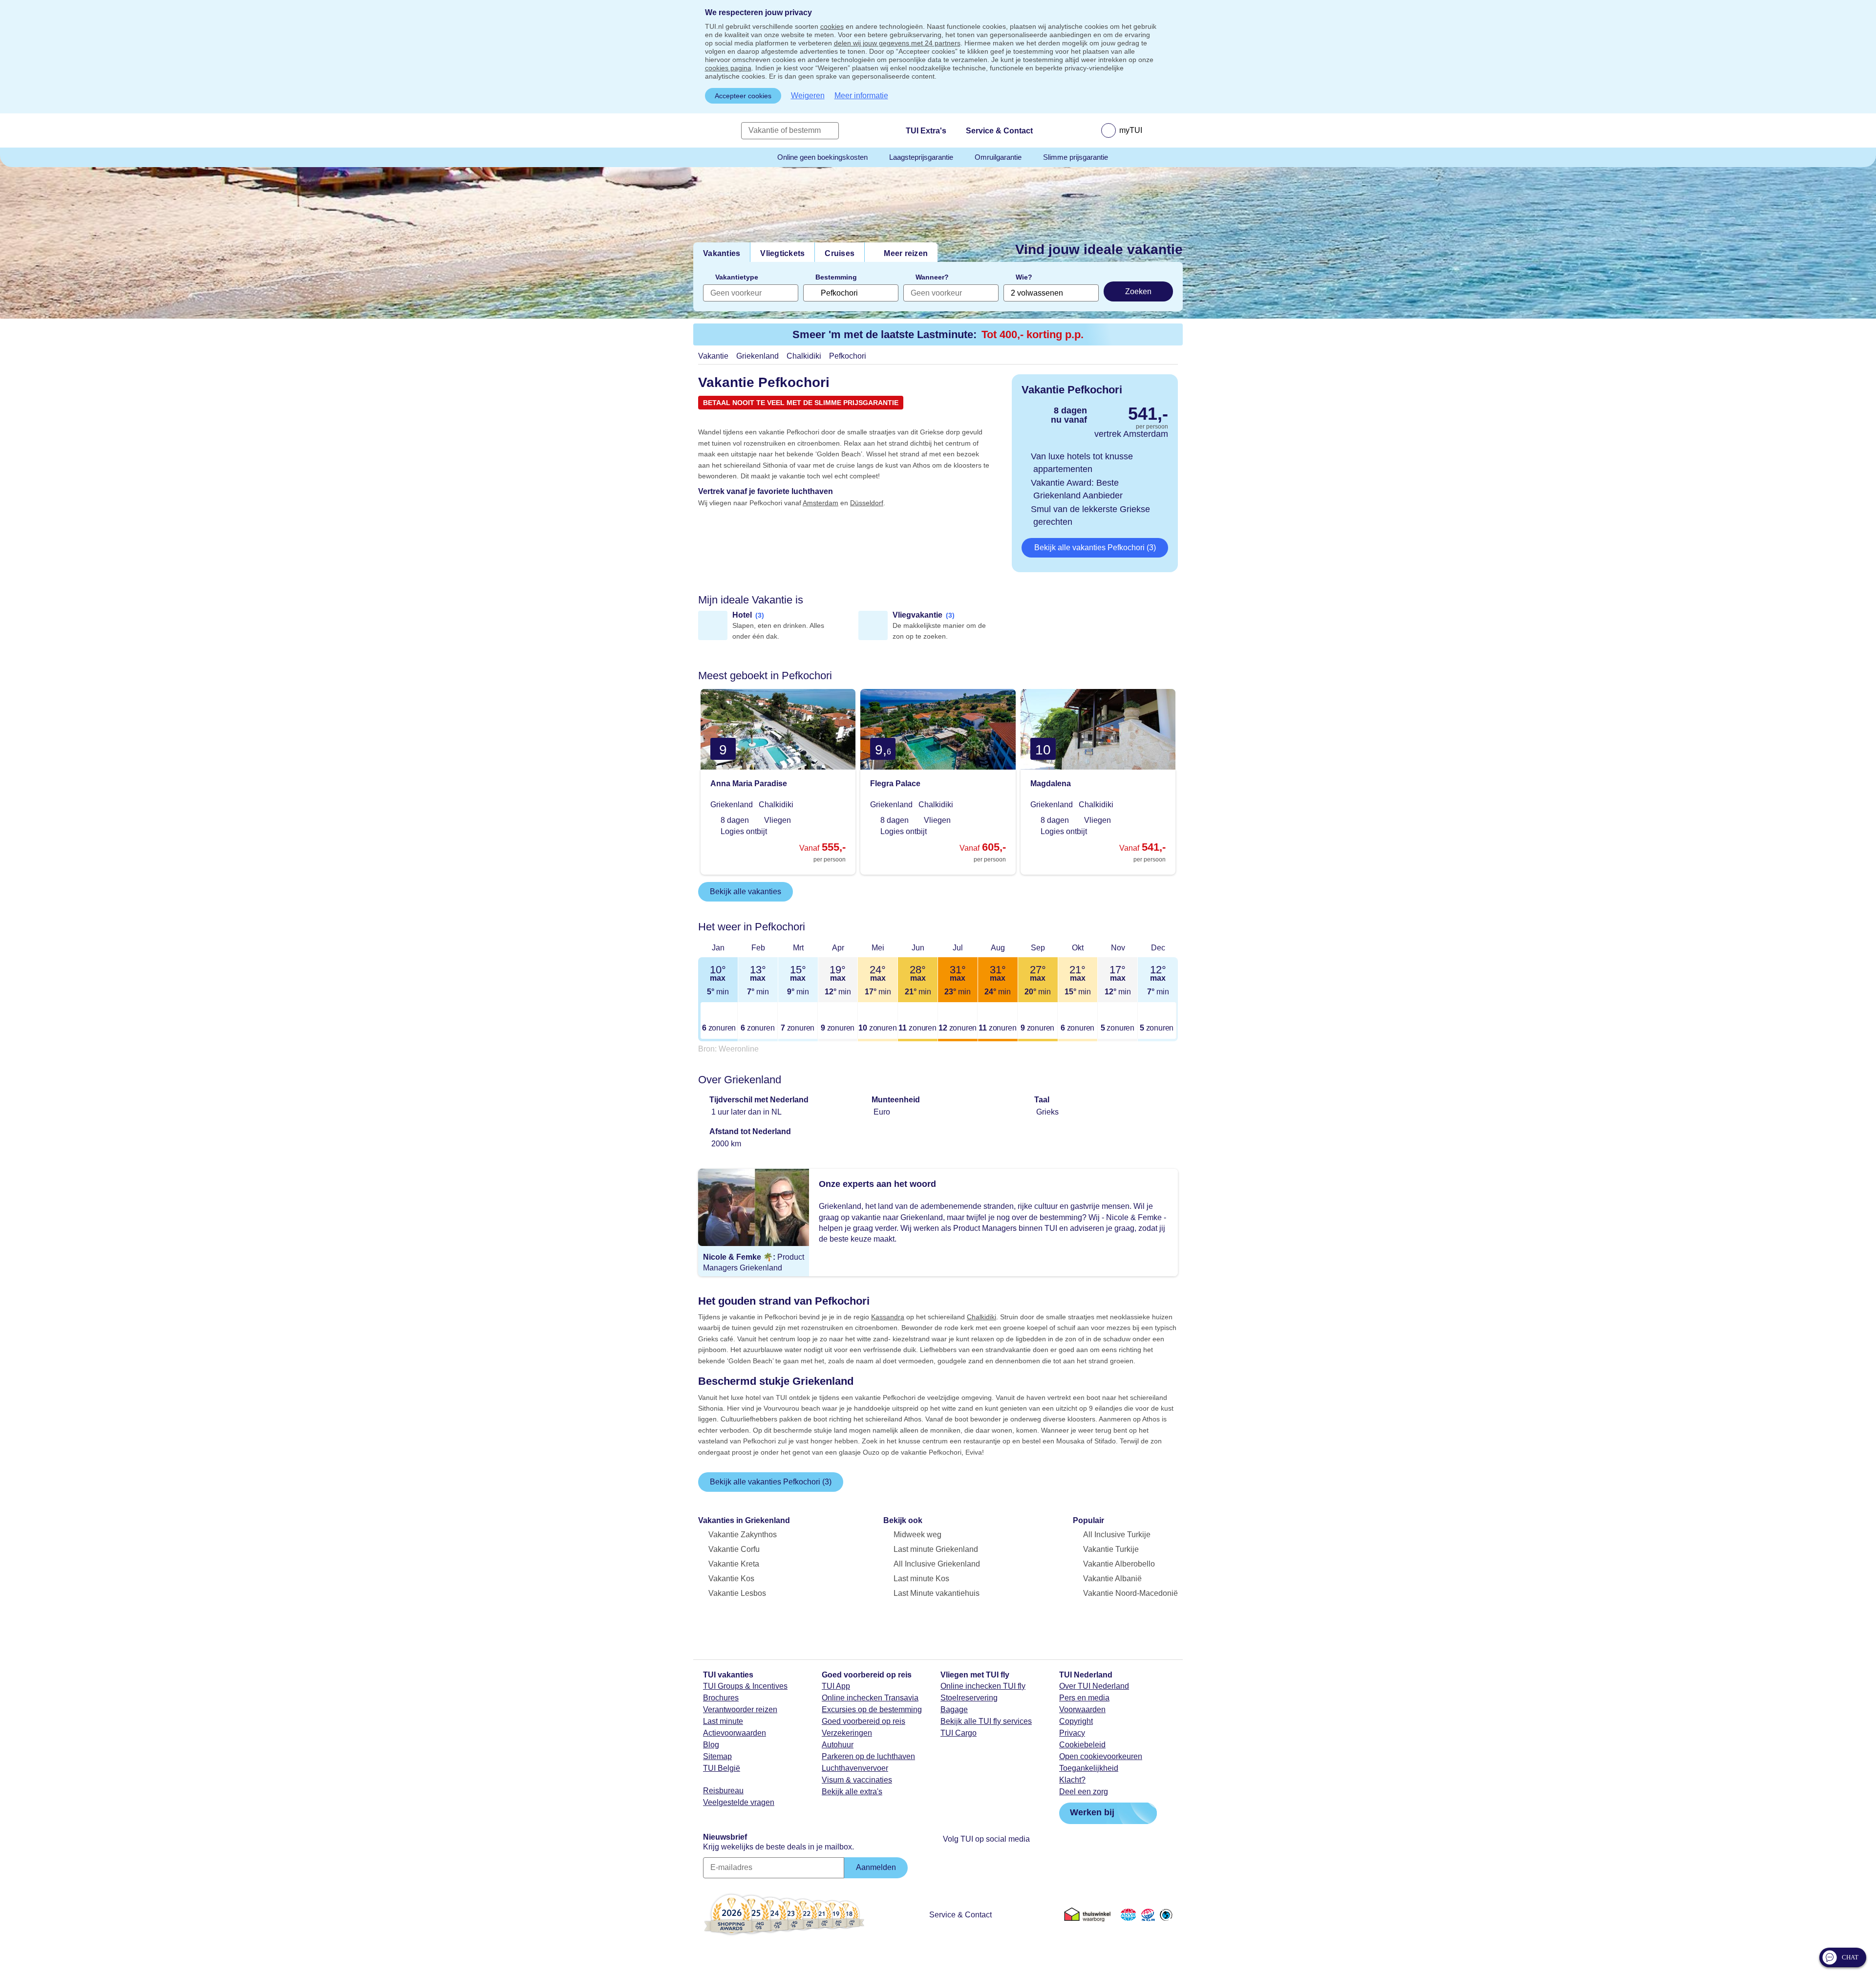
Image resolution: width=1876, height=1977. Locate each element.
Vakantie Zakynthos (743, 1535)
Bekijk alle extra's (852, 1792)
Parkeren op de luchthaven (868, 1756)
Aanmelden (876, 1867)
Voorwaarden (1082, 1709)
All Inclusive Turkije (1117, 1535)
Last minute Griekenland (936, 1549)
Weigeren (808, 96)
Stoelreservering (969, 1698)
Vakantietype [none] (737, 277)
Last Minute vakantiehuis (937, 1593)
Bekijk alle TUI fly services (986, 1721)
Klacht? (1072, 1780)
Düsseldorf (867, 503)
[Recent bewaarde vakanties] (1084, 130)
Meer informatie (861, 96)
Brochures (721, 1698)
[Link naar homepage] (712, 130)
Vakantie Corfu (734, 1549)
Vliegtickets (782, 253)
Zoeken (1138, 291)
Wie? (1024, 277)
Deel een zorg (1084, 1792)
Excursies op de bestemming (872, 1709)
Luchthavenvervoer (855, 1768)
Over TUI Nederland (1094, 1686)
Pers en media (1084, 1698)
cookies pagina (728, 68)
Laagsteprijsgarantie (921, 157)
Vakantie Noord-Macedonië (1130, 1593)
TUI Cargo (959, 1733)
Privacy (1072, 1733)
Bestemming (836, 277)
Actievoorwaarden (735, 1733)
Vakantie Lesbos (737, 1593)
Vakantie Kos (731, 1579)
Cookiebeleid (1082, 1745)
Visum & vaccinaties (857, 1780)
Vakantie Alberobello (1119, 1564)
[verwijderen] (811, 293)
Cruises (840, 253)
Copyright (1076, 1721)
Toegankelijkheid (1089, 1768)
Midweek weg (917, 1535)
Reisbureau (723, 1791)
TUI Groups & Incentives (745, 1686)
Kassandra (888, 1317)
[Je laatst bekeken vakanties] (1060, 130)
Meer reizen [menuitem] (906, 253)
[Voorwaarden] (1147, 1914)
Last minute (723, 1721)
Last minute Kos (921, 1579)
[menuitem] (1134, 130)
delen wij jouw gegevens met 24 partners (897, 43)
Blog (711, 1745)
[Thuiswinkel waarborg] (1089, 1914)
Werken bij (1092, 1812)
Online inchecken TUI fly (983, 1686)
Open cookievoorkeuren (1101, 1756)
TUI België (722, 1768)
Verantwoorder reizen (740, 1709)
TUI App (836, 1686)
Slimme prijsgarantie (1076, 157)
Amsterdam (821, 503)
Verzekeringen (847, 1733)
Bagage (954, 1709)
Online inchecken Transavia (870, 1698)
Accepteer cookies (743, 96)
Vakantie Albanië (1112, 1579)
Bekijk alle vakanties (746, 892)
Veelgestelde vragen (739, 1802)
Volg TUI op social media (986, 1839)
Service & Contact (960, 1915)
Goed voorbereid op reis (863, 1721)
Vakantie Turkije (1111, 1549)
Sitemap (717, 1756)
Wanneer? (932, 277)
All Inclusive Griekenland (937, 1564)
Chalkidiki (981, 1317)
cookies (832, 26)
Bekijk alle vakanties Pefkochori (1095, 548)
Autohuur (838, 1745)
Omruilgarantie (998, 157)
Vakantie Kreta (734, 1564)
